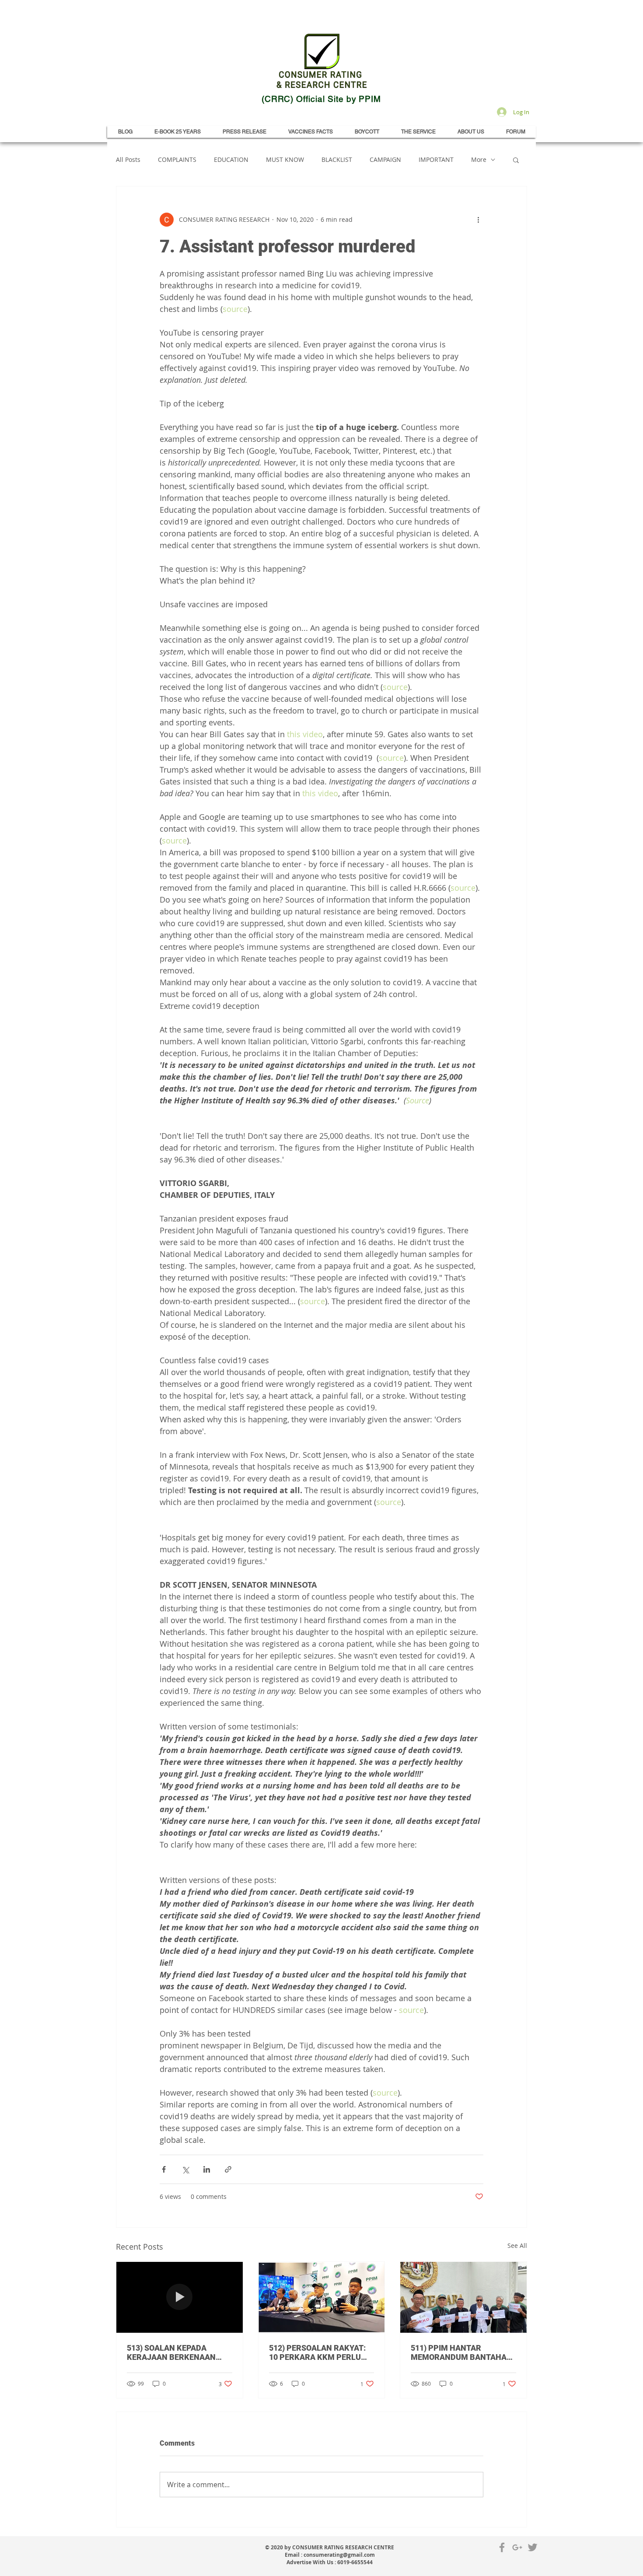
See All (517, 2245)
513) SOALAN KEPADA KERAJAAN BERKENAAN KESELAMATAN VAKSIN (171, 2352)
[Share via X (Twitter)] (185, 2169)
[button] (516, 160)
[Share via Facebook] (164, 2169)
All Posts (128, 159)
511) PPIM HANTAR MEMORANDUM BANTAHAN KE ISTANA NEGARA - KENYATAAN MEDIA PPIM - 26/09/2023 (461, 2352)
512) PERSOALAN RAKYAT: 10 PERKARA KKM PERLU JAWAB (317, 2352)
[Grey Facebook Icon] (502, 2547)
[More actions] (478, 220)
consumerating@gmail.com (339, 2555)
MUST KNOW (285, 159)
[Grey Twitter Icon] (533, 2547)
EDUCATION (231, 159)
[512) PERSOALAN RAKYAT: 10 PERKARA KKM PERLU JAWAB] (322, 2297)
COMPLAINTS (177, 159)
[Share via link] (228, 2169)
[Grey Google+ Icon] (517, 2547)
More (479, 159)
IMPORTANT (436, 159)
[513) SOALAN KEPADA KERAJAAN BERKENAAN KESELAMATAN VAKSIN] (180, 2297)
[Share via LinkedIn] (207, 2169)
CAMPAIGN (385, 159)
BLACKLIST (337, 159)
